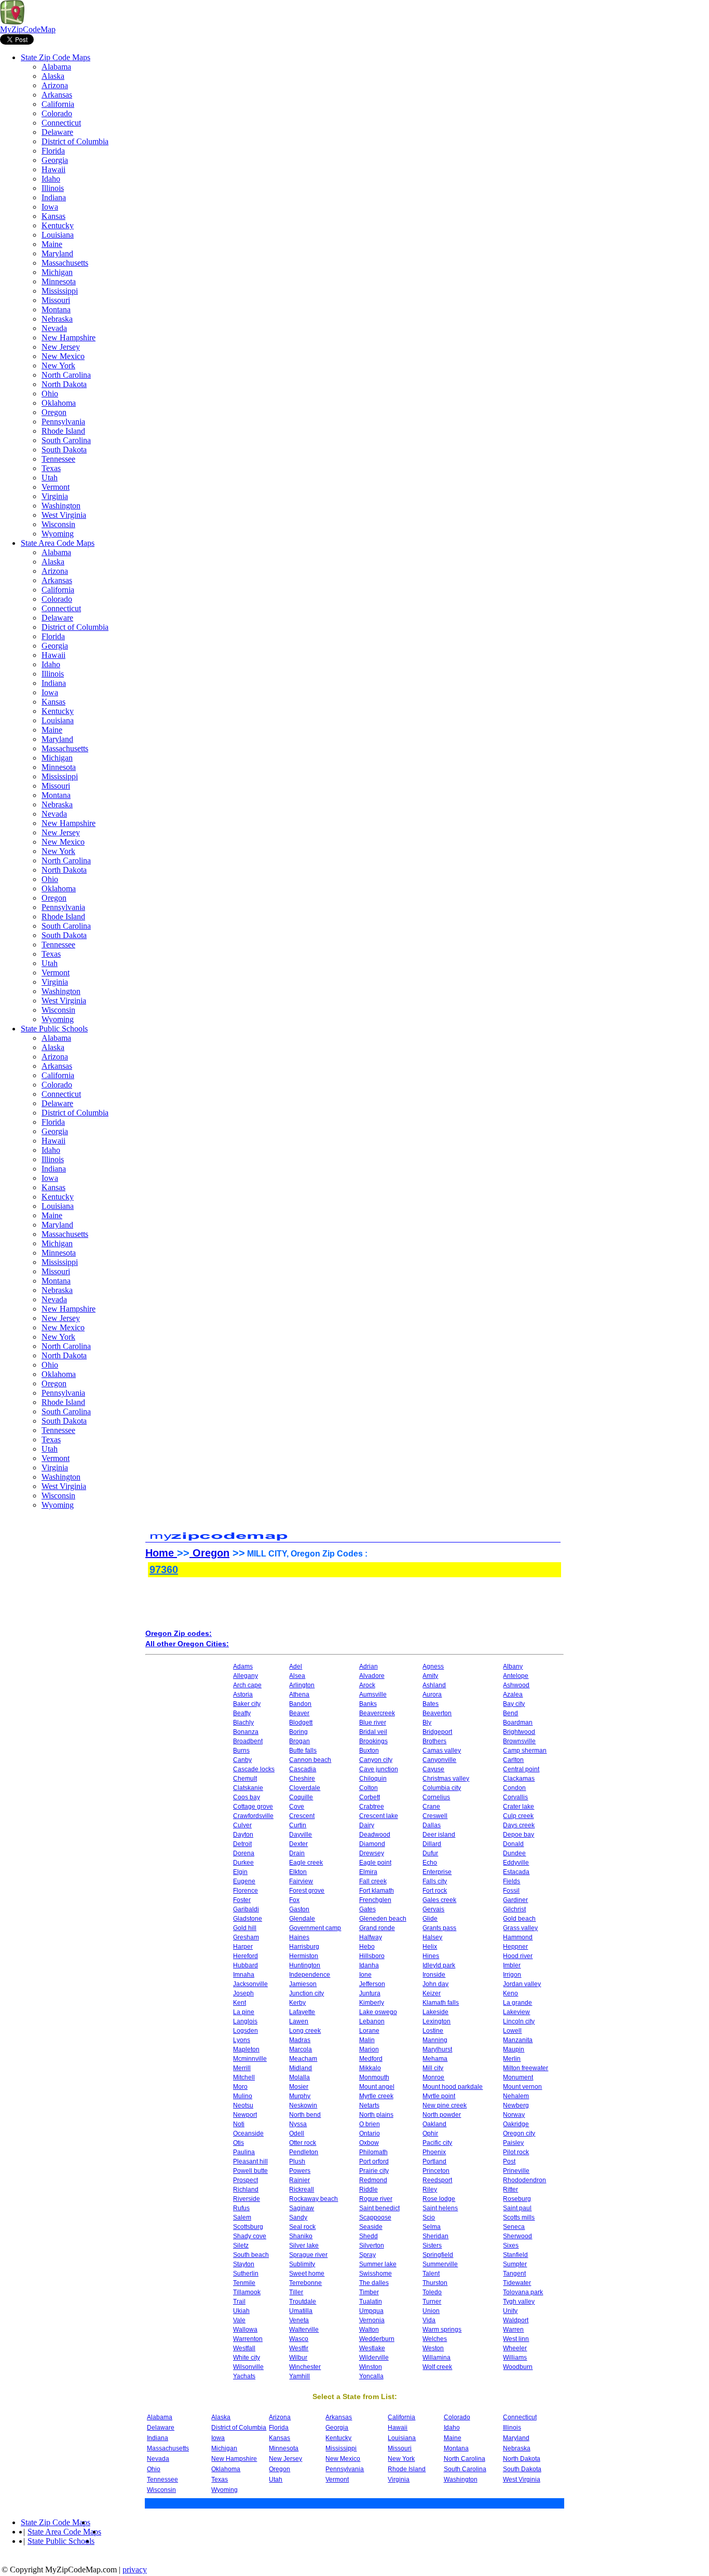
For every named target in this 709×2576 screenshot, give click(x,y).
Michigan (57, 272)
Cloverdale (305, 1788)
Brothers (434, 1741)
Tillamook (247, 2292)
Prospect (246, 2180)
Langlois (245, 2021)
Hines (431, 1956)
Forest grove (307, 1891)
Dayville (301, 1835)
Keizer (432, 1993)
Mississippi (60, 291)
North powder (442, 2115)
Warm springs (442, 2330)
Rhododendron (524, 2180)
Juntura (370, 1993)
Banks (368, 1704)
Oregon (54, 412)
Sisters (432, 2246)
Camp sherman (525, 1751)
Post (509, 2161)
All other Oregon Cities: (187, 1644)
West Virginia (64, 515)
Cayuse (433, 1769)
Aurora (432, 1695)
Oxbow (369, 2143)
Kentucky (58, 225)
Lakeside (435, 2012)
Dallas (432, 1825)
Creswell (435, 1816)
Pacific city (437, 2143)
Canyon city (376, 1760)
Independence (310, 1975)
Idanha (369, 1965)
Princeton (436, 2171)
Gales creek (439, 1900)
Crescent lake (379, 1816)
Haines (299, 1937)
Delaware (57, 132)
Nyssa (298, 2124)
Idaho (51, 179)
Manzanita (518, 2040)
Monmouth (374, 2077)
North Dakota (64, 384)
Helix (430, 1947)
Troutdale (303, 2302)
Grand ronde (377, 1928)
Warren (513, 2330)
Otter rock (303, 2143)
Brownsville (519, 1741)
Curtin (298, 1825)
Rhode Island (63, 431)
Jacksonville (250, 1984)
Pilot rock (516, 2152)
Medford (371, 2059)
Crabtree (372, 1807)
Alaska (53, 76)
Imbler (512, 1965)
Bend (510, 1713)
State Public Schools (54, 1029)
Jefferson (372, 1984)
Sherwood (517, 2236)
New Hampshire (69, 338)
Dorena (244, 1853)
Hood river (518, 1956)
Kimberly (372, 2003)
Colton (369, 1788)
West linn (516, 2339)
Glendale (302, 1919)
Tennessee (58, 459)
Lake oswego (378, 2012)
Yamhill (299, 2376)
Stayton (244, 2264)
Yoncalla (371, 2376)
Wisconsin (58, 524)
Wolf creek (437, 2367)
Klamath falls (441, 2003)
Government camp (315, 1928)
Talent (431, 2274)
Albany (513, 1666)
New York (58, 366)
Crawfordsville (253, 1816)
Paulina (244, 2152)
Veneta (299, 2320)
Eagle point (375, 1863)
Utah (50, 478)
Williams (515, 2358)
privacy (135, 2570)
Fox (294, 1900)
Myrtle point (439, 2096)
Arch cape (247, 1685)
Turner (432, 2302)
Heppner (515, 1947)
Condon (514, 1788)
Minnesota (59, 281)
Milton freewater (526, 2068)
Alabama (56, 67)
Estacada (516, 1872)
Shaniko (301, 2236)
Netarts (369, 2105)
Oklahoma (59, 403)
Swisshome (376, 2274)
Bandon (300, 1704)
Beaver (299, 1713)
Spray (367, 2255)
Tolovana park (523, 2292)
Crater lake (519, 1807)
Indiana (54, 197)
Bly (427, 1723)
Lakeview (516, 2012)
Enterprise (437, 1872)
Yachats (244, 2376)
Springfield (438, 2255)
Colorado (57, 113)
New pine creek (445, 2105)
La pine (244, 2012)
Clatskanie (248, 1788)
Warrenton (248, 2339)
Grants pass (439, 1928)
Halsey (432, 1937)
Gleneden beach (383, 1919)
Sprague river (308, 2255)
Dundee (514, 1853)
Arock (367, 1685)
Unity (510, 2311)
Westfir (299, 2348)
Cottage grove (253, 1807)
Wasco (299, 2339)
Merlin (512, 2059)
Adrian (369, 1666)
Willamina (437, 2358)
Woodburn (518, 2367)
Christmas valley (446, 1779)
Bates (431, 1704)
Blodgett (301, 1723)
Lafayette (302, 2012)
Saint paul (517, 2208)
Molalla (299, 2077)
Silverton (372, 2246)
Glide (430, 1919)
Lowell (512, 2031)
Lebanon (372, 2021)
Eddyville (516, 1863)
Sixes (511, 2246)
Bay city (514, 1704)
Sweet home (307, 2274)
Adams (243, 1666)
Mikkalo (370, 2068)
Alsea (297, 1676)
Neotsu (243, 2105)
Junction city (306, 1993)
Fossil (511, 1891)
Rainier (299, 2180)
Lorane (369, 2031)
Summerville (440, 2264)
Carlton (513, 1760)
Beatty (242, 1713)
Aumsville (373, 1695)
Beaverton (437, 1713)
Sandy (298, 2217)
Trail (239, 2302)
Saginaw (302, 2208)
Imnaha (244, 1975)
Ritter (510, 2189)
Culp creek (518, 1816)
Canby (242, 1760)
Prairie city (374, 2171)
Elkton (298, 1872)
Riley (430, 2189)
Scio (429, 2217)
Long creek (305, 2031)
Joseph (243, 1993)
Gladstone (248, 1919)
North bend (305, 2115)
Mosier (299, 2087)
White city (247, 2358)
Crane (431, 1807)
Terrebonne (305, 2283)
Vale (239, 2320)
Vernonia (372, 2320)
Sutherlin (246, 2274)
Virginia (55, 496)
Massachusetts (65, 263)
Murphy (300, 2096)
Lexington (437, 2021)
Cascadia (303, 1769)
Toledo (432, 2292)
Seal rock (302, 2227)
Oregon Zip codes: (179, 1633)
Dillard (432, 1844)
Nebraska (57, 319)
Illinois (53, 188)
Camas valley (442, 1751)
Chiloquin (373, 1779)
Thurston (435, 2283)
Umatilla (301, 2311)
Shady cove (250, 2236)
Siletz (241, 2246)
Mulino (243, 2096)
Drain (297, 1853)
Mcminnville (250, 2059)
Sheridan (435, 2236)
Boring (298, 1732)
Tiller (296, 2292)
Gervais (433, 1909)
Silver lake (304, 2246)
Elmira (368, 1872)
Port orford (374, 2161)
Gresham (246, 1937)
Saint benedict (379, 2208)
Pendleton (304, 2152)
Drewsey (372, 1853)
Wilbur (298, 2358)
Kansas (53, 216)
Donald (513, 1844)
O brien (370, 2124)
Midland (301, 2068)
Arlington (302, 1685)
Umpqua (371, 2311)
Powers (300, 2171)
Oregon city (519, 2133)
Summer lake (378, 2264)
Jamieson (303, 1984)
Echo (430, 1863)
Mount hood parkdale (453, 2087)
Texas (51, 468)
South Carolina (66, 440)
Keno (510, 1993)
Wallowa (245, 2330)
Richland (246, 2189)
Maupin (514, 2049)
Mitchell (244, 2077)
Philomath (373, 2152)
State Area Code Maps (58, 543)
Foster (242, 1900)
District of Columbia (75, 141)
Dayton (243, 1835)
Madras (300, 2040)
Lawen (299, 2021)
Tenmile (244, 2283)
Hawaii (53, 169)
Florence (246, 1891)
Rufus (241, 2208)
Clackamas (519, 1779)
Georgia (55, 160)
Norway (514, 2115)
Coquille (301, 1797)
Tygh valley (519, 2302)
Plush (297, 2161)
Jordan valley (522, 1984)
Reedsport (437, 2180)
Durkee (243, 1863)
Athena (299, 1695)
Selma (432, 2227)
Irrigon (512, 1975)
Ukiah (241, 2311)
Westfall (244, 2348)
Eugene (244, 1881)
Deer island (439, 1835)
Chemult (245, 1779)
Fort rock (435, 1891)
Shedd (369, 2236)
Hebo (367, 1947)
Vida (429, 2320)
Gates (367, 1909)
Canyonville (439, 1760)
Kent (240, 2003)
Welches (435, 2339)
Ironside (434, 1975)
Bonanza (246, 1732)
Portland (434, 2161)
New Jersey (61, 347)
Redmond (373, 2180)
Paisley (513, 2143)
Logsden (246, 2031)
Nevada (54, 328)
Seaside (371, 2227)
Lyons (242, 2040)
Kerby (297, 2003)
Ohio (50, 394)
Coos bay (247, 1797)
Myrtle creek (376, 2096)
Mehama (435, 2059)
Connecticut (61, 123)
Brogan (299, 1741)
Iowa (50, 207)
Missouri (56, 300)
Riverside (247, 2199)
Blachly (243, 1723)
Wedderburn (377, 2339)
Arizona (55, 85)
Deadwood (375, 1835)
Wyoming (58, 534)
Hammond (518, 1937)
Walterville (304, 2330)
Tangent (514, 2274)
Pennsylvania (63, 422)
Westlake (372, 2348)
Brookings (373, 1741)
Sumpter (515, 2264)
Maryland (57, 253)
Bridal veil (373, 1732)
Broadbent (248, 1741)
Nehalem (516, 2096)
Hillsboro (372, 1956)
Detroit (242, 1844)
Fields (512, 1881)
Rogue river (376, 2199)
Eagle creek (306, 1863)
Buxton (369, 1751)
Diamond (372, 1844)
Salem (242, 2217)
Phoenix (434, 2152)
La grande (517, 2003)
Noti (239, 2124)
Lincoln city (519, 2021)
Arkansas (57, 95)
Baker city (247, 1704)
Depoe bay (519, 1835)
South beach (251, 2255)
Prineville (516, 2171)
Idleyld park (439, 1965)
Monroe (433, 2077)
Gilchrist (514, 1909)
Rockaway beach (313, 2199)
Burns (241, 1751)
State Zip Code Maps (56, 57)
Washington (61, 506)
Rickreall (302, 2189)
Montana (56, 309)
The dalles (374, 2283)
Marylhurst (437, 2049)
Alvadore (372, 1676)
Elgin (240, 1872)
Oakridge (516, 2124)
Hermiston (304, 1956)
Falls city (435, 1881)
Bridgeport (437, 1732)
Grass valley (520, 1928)
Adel (296, 1666)
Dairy (367, 1825)
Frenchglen (375, 1900)
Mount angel (377, 2087)
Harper (243, 1947)
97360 (164, 1569)
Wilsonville (248, 2367)
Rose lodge (439, 2199)
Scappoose (375, 2217)
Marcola (301, 2049)
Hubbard (246, 1965)
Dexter (298, 1844)
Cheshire (302, 1779)
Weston (433, 2348)
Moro (240, 2087)
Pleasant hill (250, 2161)
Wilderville (374, 2358)
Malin (367, 2040)
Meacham (303, 2059)
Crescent (302, 1816)
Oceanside (248, 2133)
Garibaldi (246, 1909)
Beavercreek (377, 1713)
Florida (53, 151)
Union (431, 2311)
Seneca (514, 2227)
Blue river (373, 1723)
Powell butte (250, 2171)
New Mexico (63, 356)
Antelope (516, 1676)
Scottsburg (248, 2227)
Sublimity (302, 2264)
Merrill (242, 2068)
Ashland (434, 1685)
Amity (430, 1676)
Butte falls (303, 1751)
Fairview (301, 1881)
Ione (365, 1975)
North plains (376, 2115)
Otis (238, 2143)
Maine (52, 244)
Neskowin (303, 2105)
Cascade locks (254, 1769)
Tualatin (371, 2302)
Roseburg (517, 2199)
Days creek (519, 1825)
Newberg (516, 2105)
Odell (297, 2133)
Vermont (56, 487)
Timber (369, 2292)
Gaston (299, 1909)
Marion (369, 2049)
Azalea (513, 1695)
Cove (297, 1807)
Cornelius (436, 1797)
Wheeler (515, 2348)
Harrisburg (304, 1947)
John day (435, 1984)
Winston (371, 2367)
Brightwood (519, 1732)
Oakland (434, 2124)
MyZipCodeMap (28, 29)
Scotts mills (519, 2217)
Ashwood (516, 1685)
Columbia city (442, 1788)
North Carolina (66, 375)
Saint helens (440, 2208)
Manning (435, 2040)
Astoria (243, 1695)
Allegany (246, 1676)
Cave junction (379, 1769)
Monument (518, 2077)
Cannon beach (310, 1760)
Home (161, 1553)
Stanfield (515, 2255)
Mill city (433, 2068)
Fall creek (373, 1881)
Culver (242, 1825)
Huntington (305, 1965)
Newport (245, 2115)
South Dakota (64, 450)
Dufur (430, 1853)
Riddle (369, 2189)
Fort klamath (377, 1891)
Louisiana (58, 235)
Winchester (305, 2367)
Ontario (370, 2133)
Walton (369, 2330)
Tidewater (517, 2283)
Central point (521, 1769)
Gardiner (515, 1900)
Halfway (371, 1937)
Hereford (246, 1956)
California (58, 104)
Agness (433, 1666)
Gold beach (519, 1919)
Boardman (518, 1723)
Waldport (516, 2320)
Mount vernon (522, 2087)
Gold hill (245, 1928)
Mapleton (246, 2049)
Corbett (370, 1797)
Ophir (430, 2133)
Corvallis (515, 1797)
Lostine (433, 2031)
